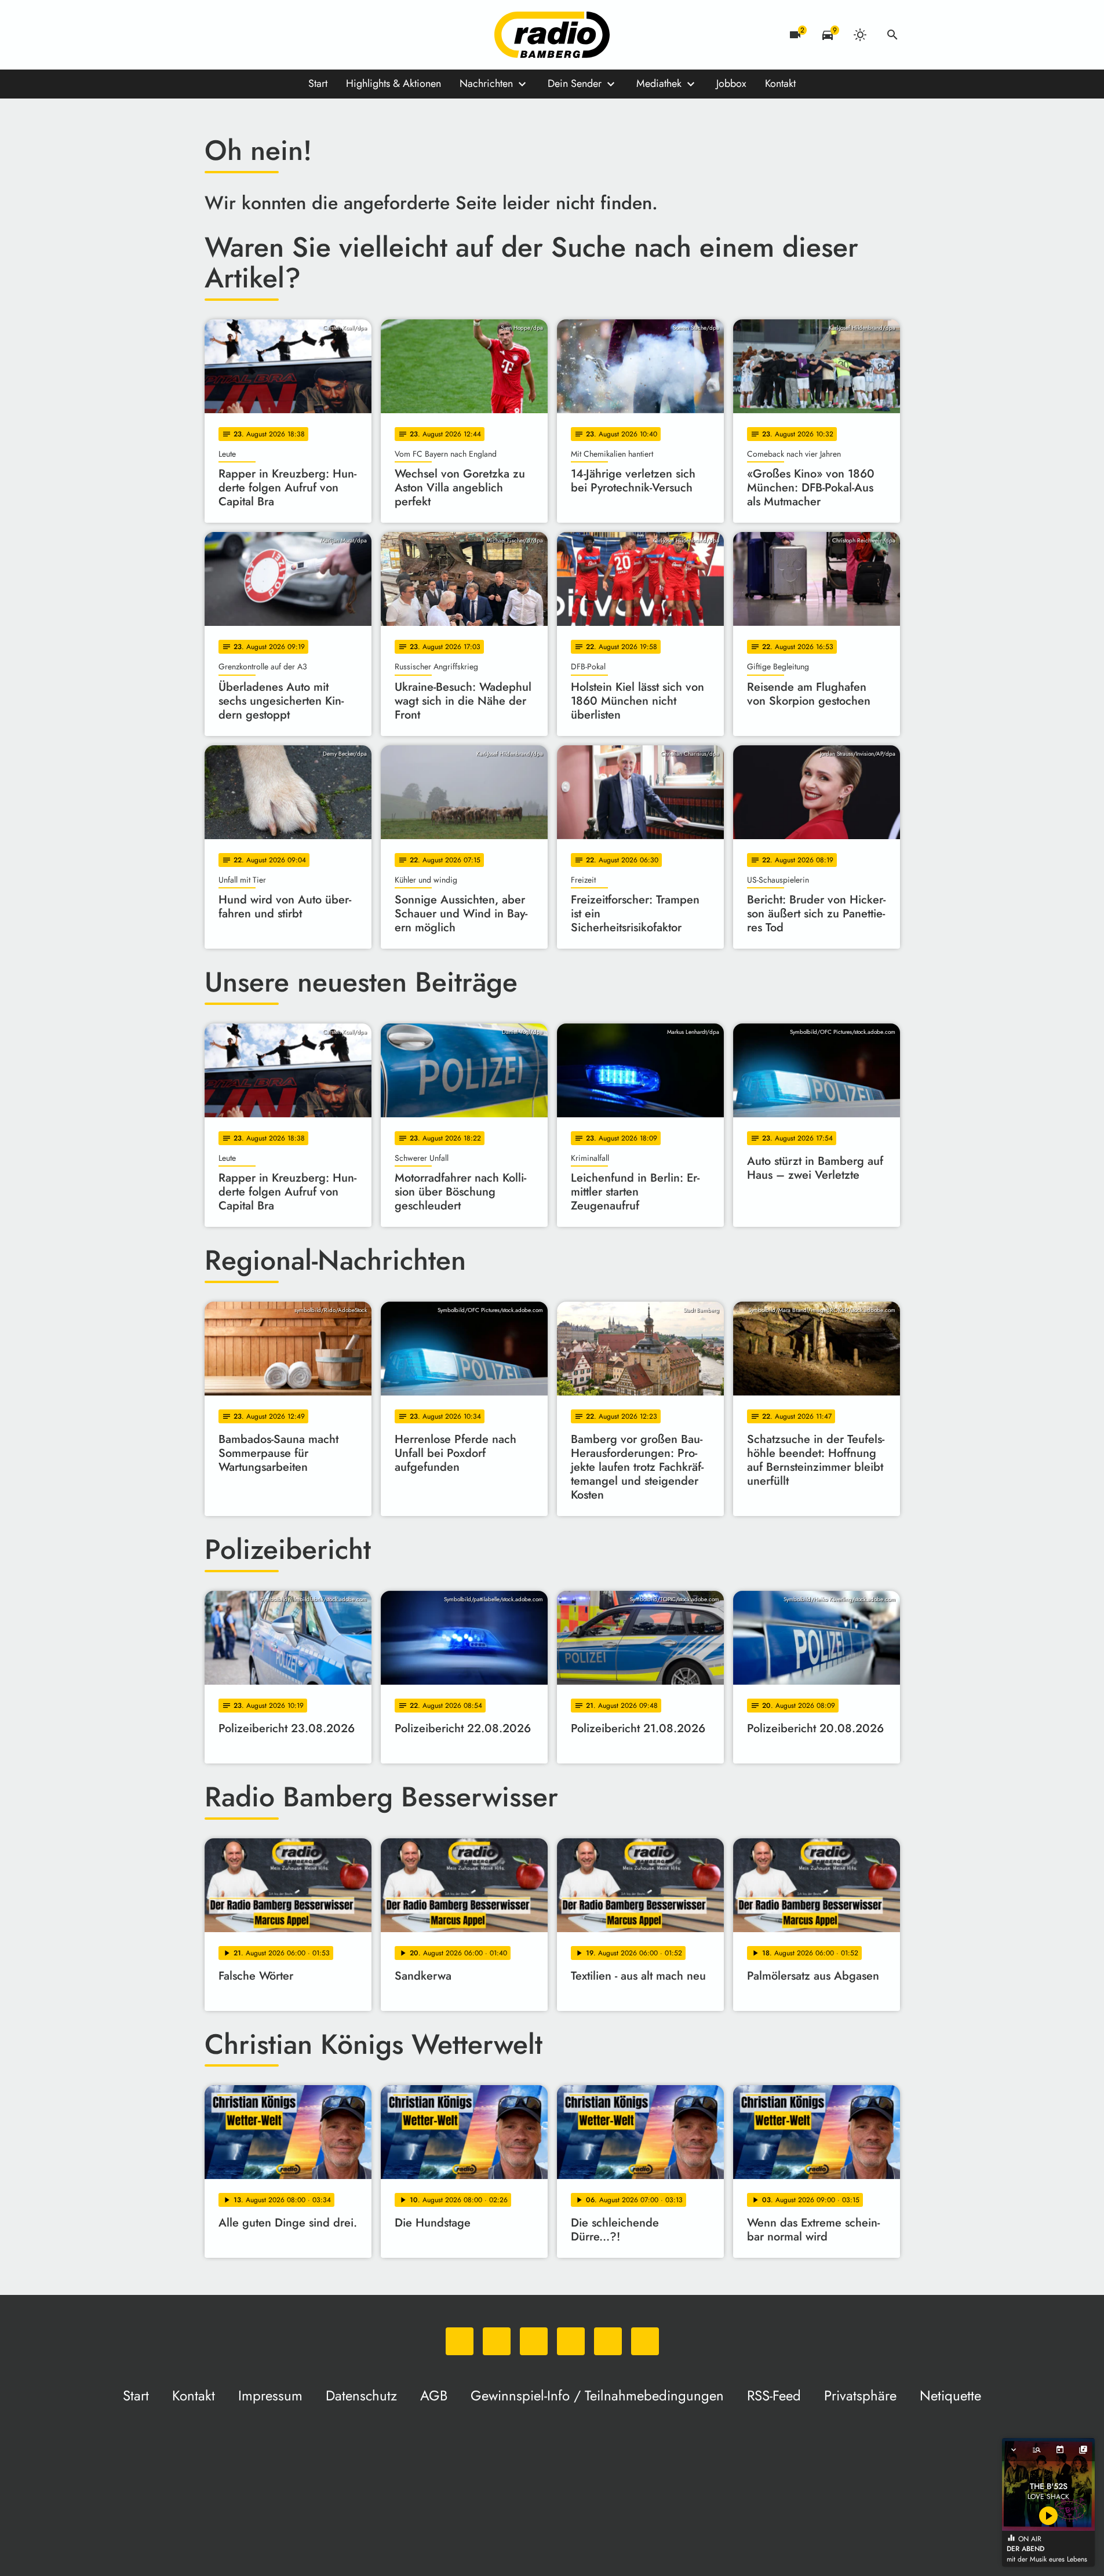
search (892, 35)
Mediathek (659, 83)
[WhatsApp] (216, 35)
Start (318, 83)
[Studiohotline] (332, 35)
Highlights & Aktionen (393, 83)
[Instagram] (263, 35)
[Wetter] (860, 35)
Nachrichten (486, 83)
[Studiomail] (309, 35)
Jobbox (731, 83)
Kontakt (780, 83)
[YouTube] (286, 35)
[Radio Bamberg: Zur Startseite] (552, 35)
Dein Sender (575, 83)
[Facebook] (239, 35)
